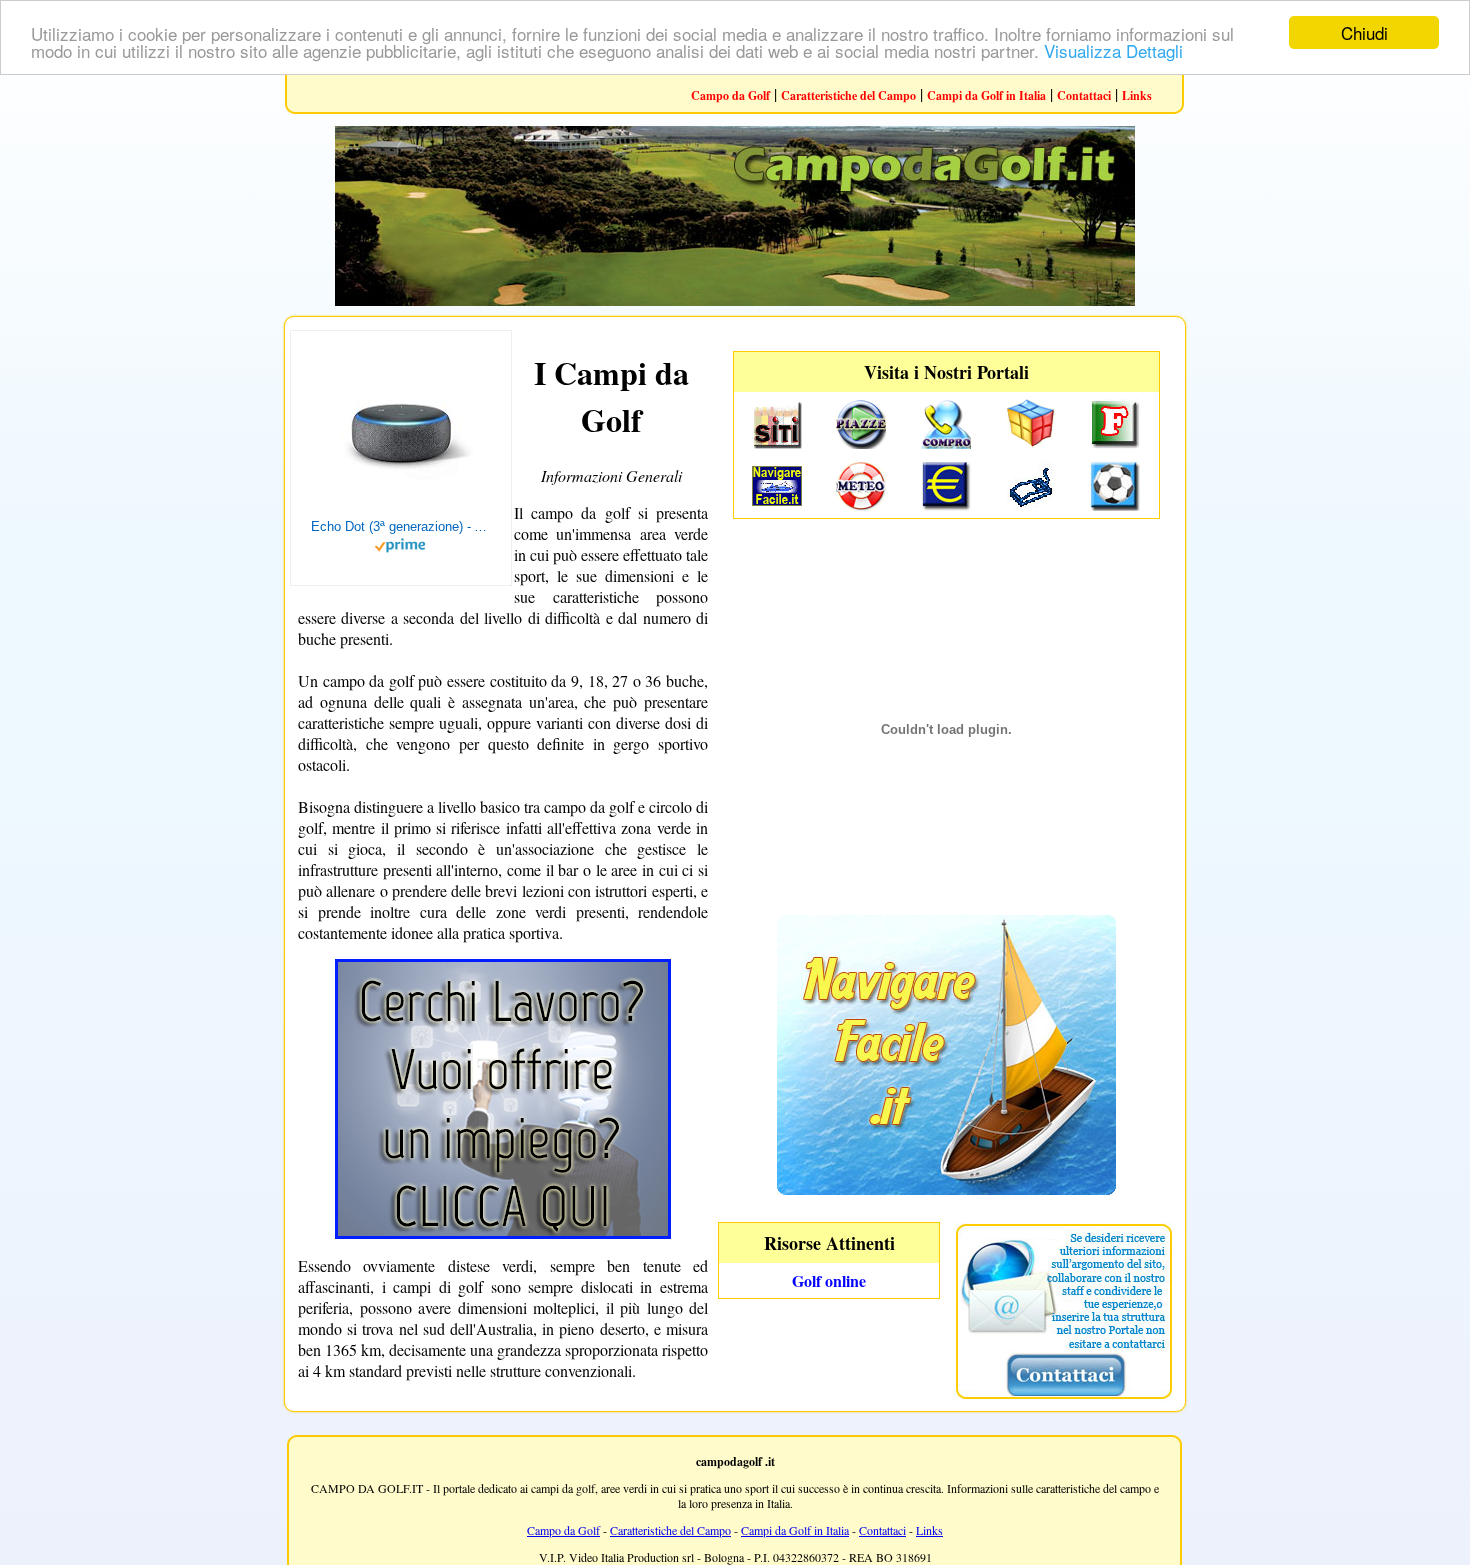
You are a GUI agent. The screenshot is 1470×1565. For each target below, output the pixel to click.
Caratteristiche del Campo (848, 95)
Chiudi (1364, 32)
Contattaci (1084, 95)
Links (1137, 95)
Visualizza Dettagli (1113, 50)
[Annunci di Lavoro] (503, 1232)
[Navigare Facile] (946, 1188)
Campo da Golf (730, 95)
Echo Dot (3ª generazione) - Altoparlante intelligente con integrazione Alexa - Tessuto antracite (401, 526)
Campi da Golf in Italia (986, 95)
